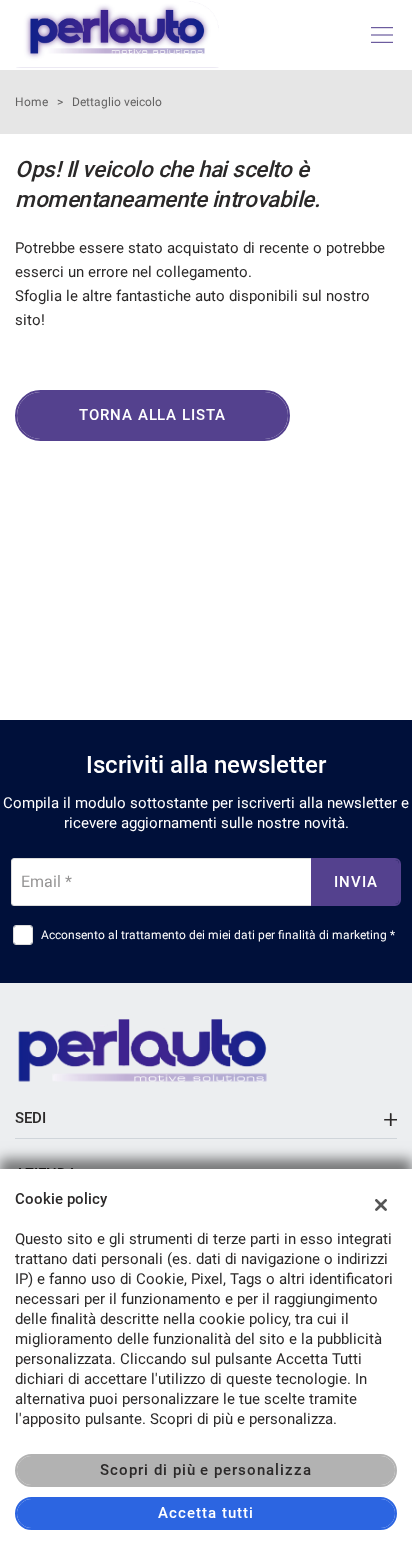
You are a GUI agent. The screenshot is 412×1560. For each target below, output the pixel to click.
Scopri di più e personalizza (206, 1470)
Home (31, 102)
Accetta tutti (205, 1513)
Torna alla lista (152, 415)
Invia (356, 882)
